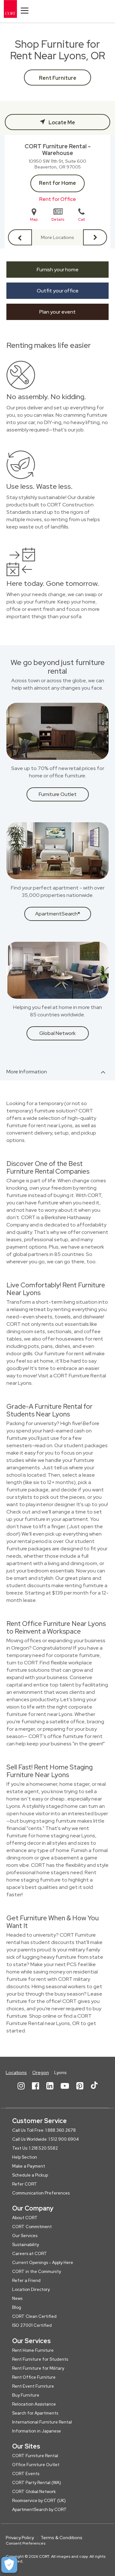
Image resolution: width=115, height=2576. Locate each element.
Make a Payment (29, 2166)
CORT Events (26, 2474)
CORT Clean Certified (34, 2316)
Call (81, 219)
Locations (16, 2072)
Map (34, 219)
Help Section (25, 2157)
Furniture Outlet (58, 794)
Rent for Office (58, 199)
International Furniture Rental (42, 2422)
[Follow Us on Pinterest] (80, 2091)
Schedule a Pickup (30, 2175)
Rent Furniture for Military (38, 2368)
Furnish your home (58, 270)
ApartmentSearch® (58, 914)
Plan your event (57, 312)
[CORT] (16, 9)
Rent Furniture (58, 78)
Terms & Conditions (61, 2538)
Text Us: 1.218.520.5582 (35, 2148)
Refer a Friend (26, 2281)
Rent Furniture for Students (40, 2359)
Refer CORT (25, 2184)
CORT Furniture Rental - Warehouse (58, 150)
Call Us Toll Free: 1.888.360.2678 (44, 2130)
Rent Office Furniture (34, 2377)
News (17, 2298)
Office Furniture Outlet (36, 2465)
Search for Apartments (35, 2413)
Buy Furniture (26, 2395)
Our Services (25, 2236)
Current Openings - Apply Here (43, 2263)
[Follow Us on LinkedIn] (50, 2091)
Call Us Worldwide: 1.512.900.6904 (46, 2139)
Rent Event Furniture (33, 2386)
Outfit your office (58, 291)
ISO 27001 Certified (32, 2325)
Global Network (57, 1033)
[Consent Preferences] (9, 2565)
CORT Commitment (32, 2227)
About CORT (25, 2218)
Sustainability (26, 2245)
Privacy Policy (20, 2538)
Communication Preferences (41, 2193)
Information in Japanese (37, 2431)
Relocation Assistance (34, 2404)
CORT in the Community (37, 2272)
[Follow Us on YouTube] (65, 2091)
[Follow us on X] (94, 2091)
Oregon (41, 2072)
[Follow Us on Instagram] (21, 2091)
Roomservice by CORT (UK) (39, 2501)
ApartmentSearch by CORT (39, 2510)
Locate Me (61, 123)
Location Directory (31, 2289)
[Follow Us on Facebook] (35, 2091)
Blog (17, 2307)
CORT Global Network (34, 2492)
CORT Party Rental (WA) (37, 2483)
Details (58, 219)
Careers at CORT (30, 2254)
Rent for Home (57, 183)
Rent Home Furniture (33, 2350)
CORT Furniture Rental (35, 2456)
